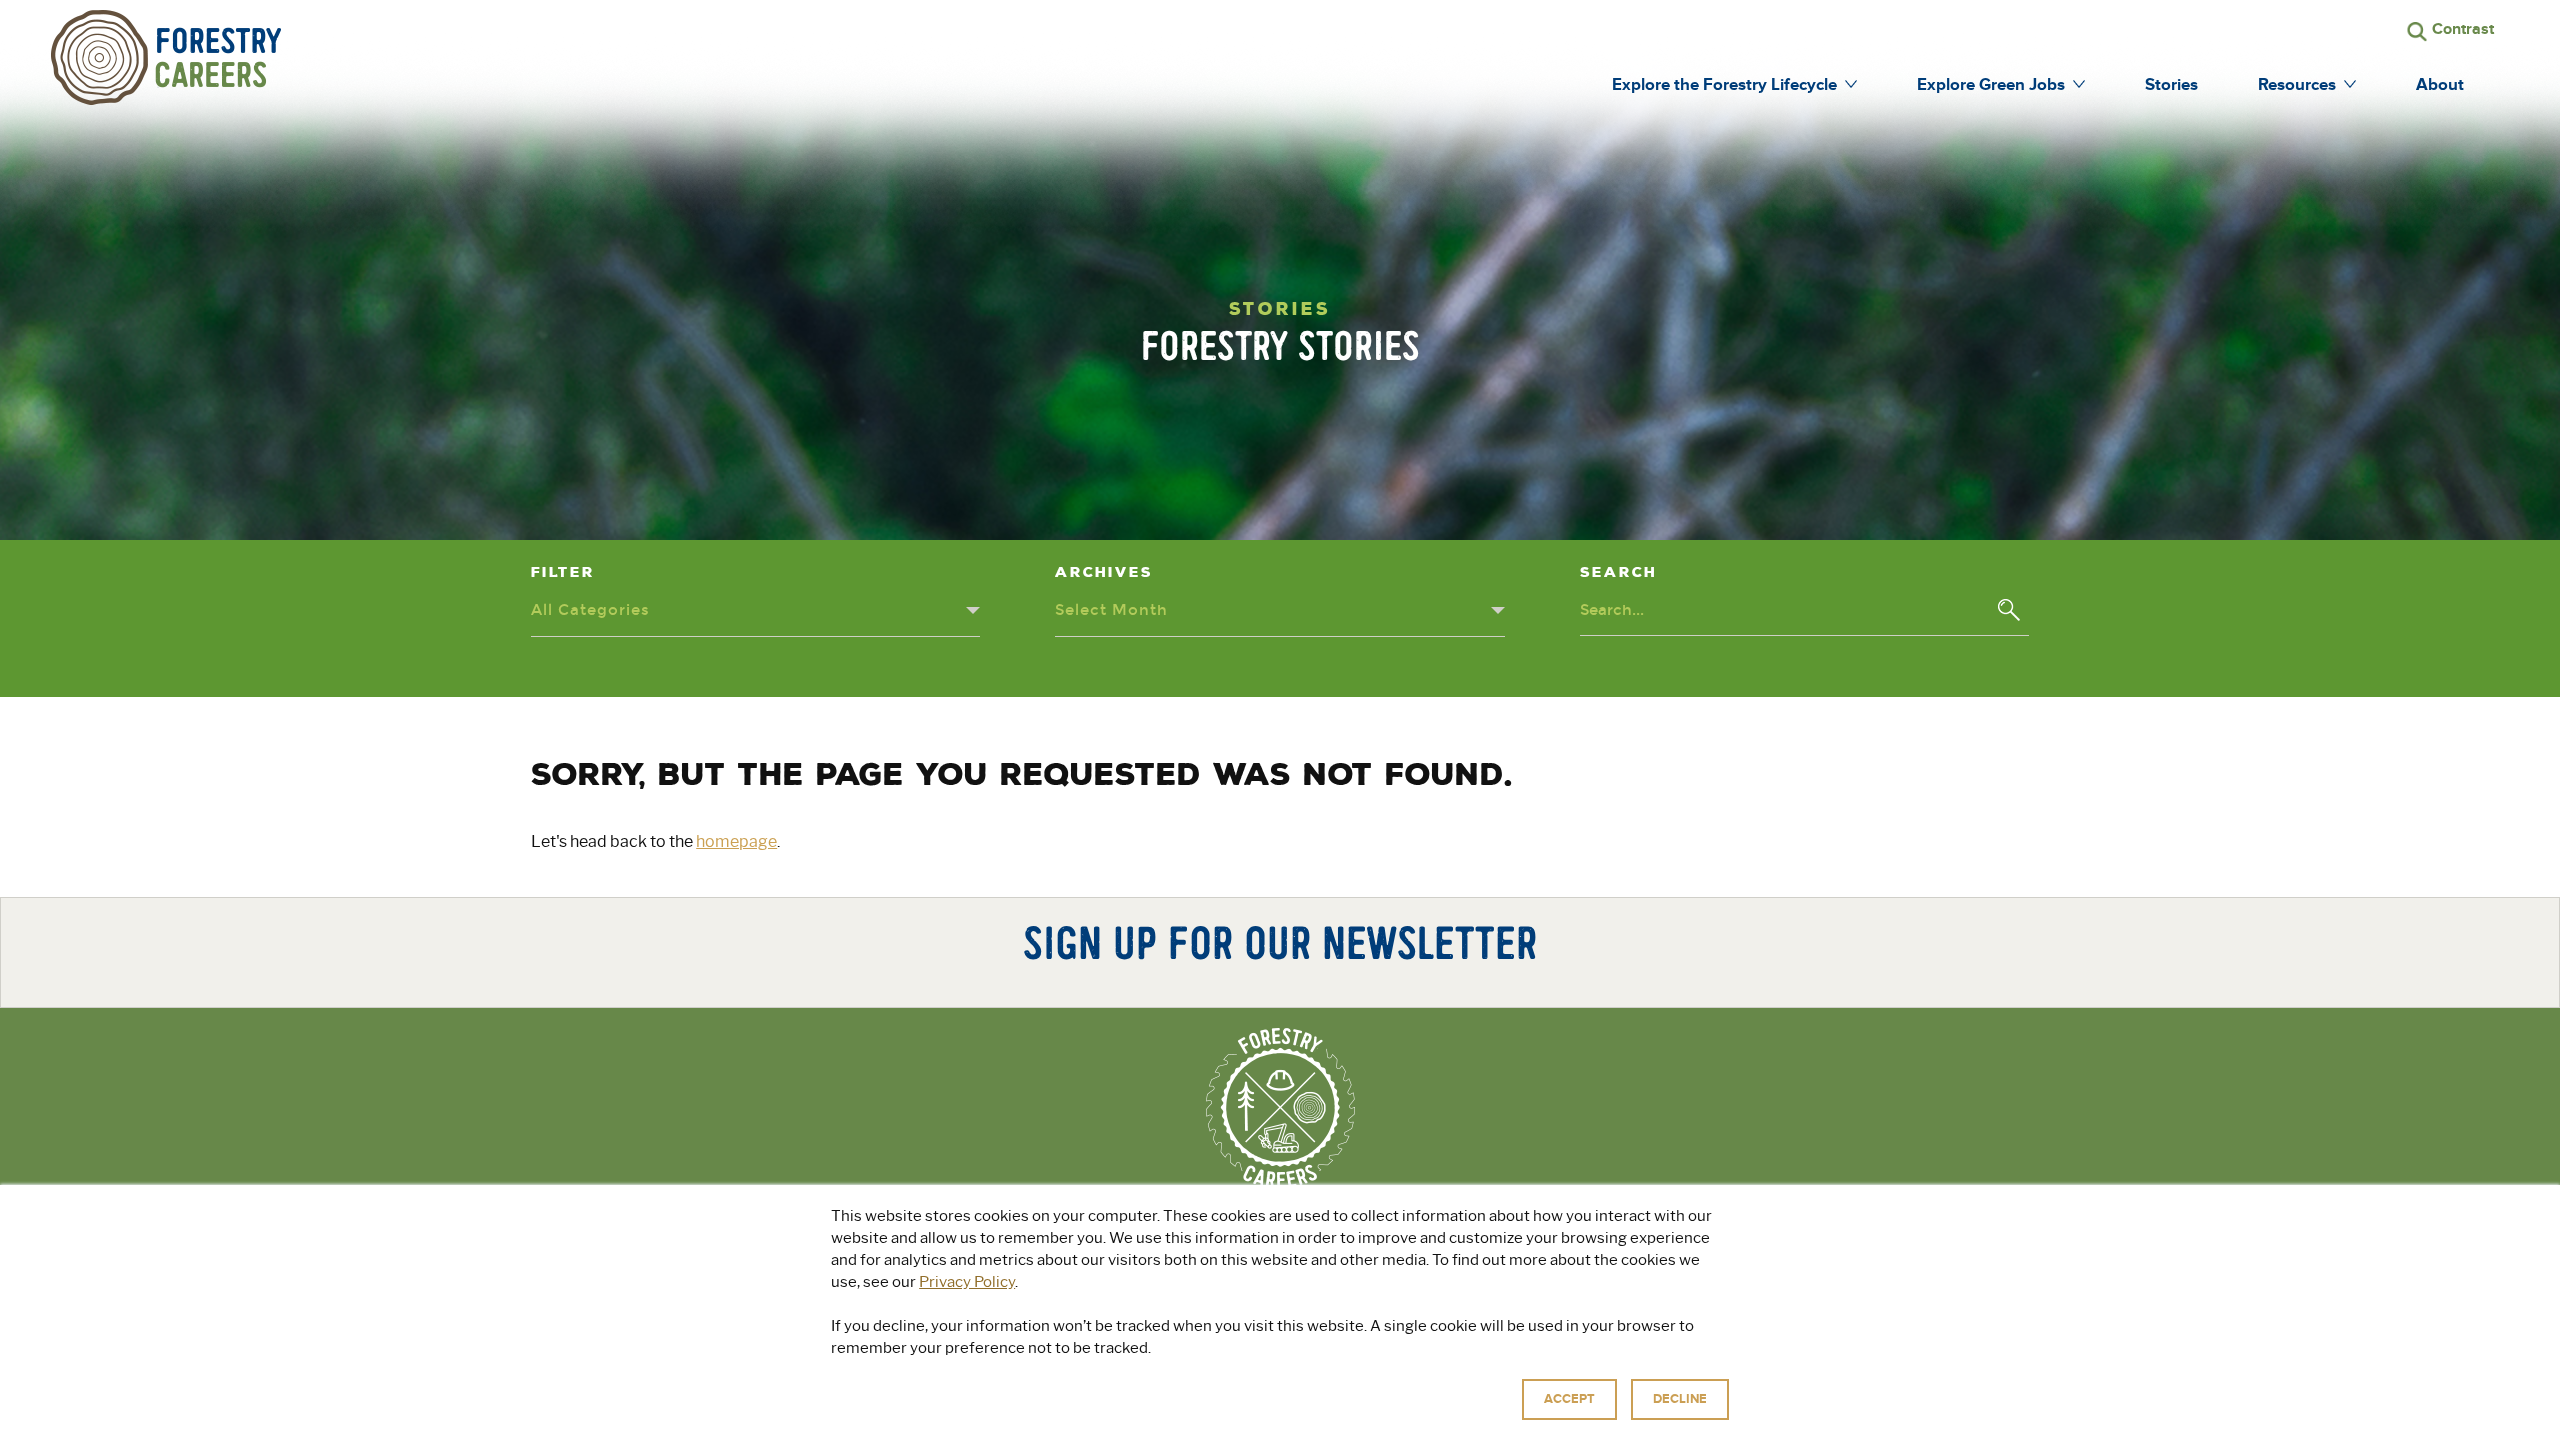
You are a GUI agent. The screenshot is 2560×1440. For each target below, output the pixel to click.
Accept (1569, 1399)
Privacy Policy (967, 1282)
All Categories (590, 610)
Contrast (2463, 29)
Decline (1680, 1399)
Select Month (1111, 610)
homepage (736, 841)
